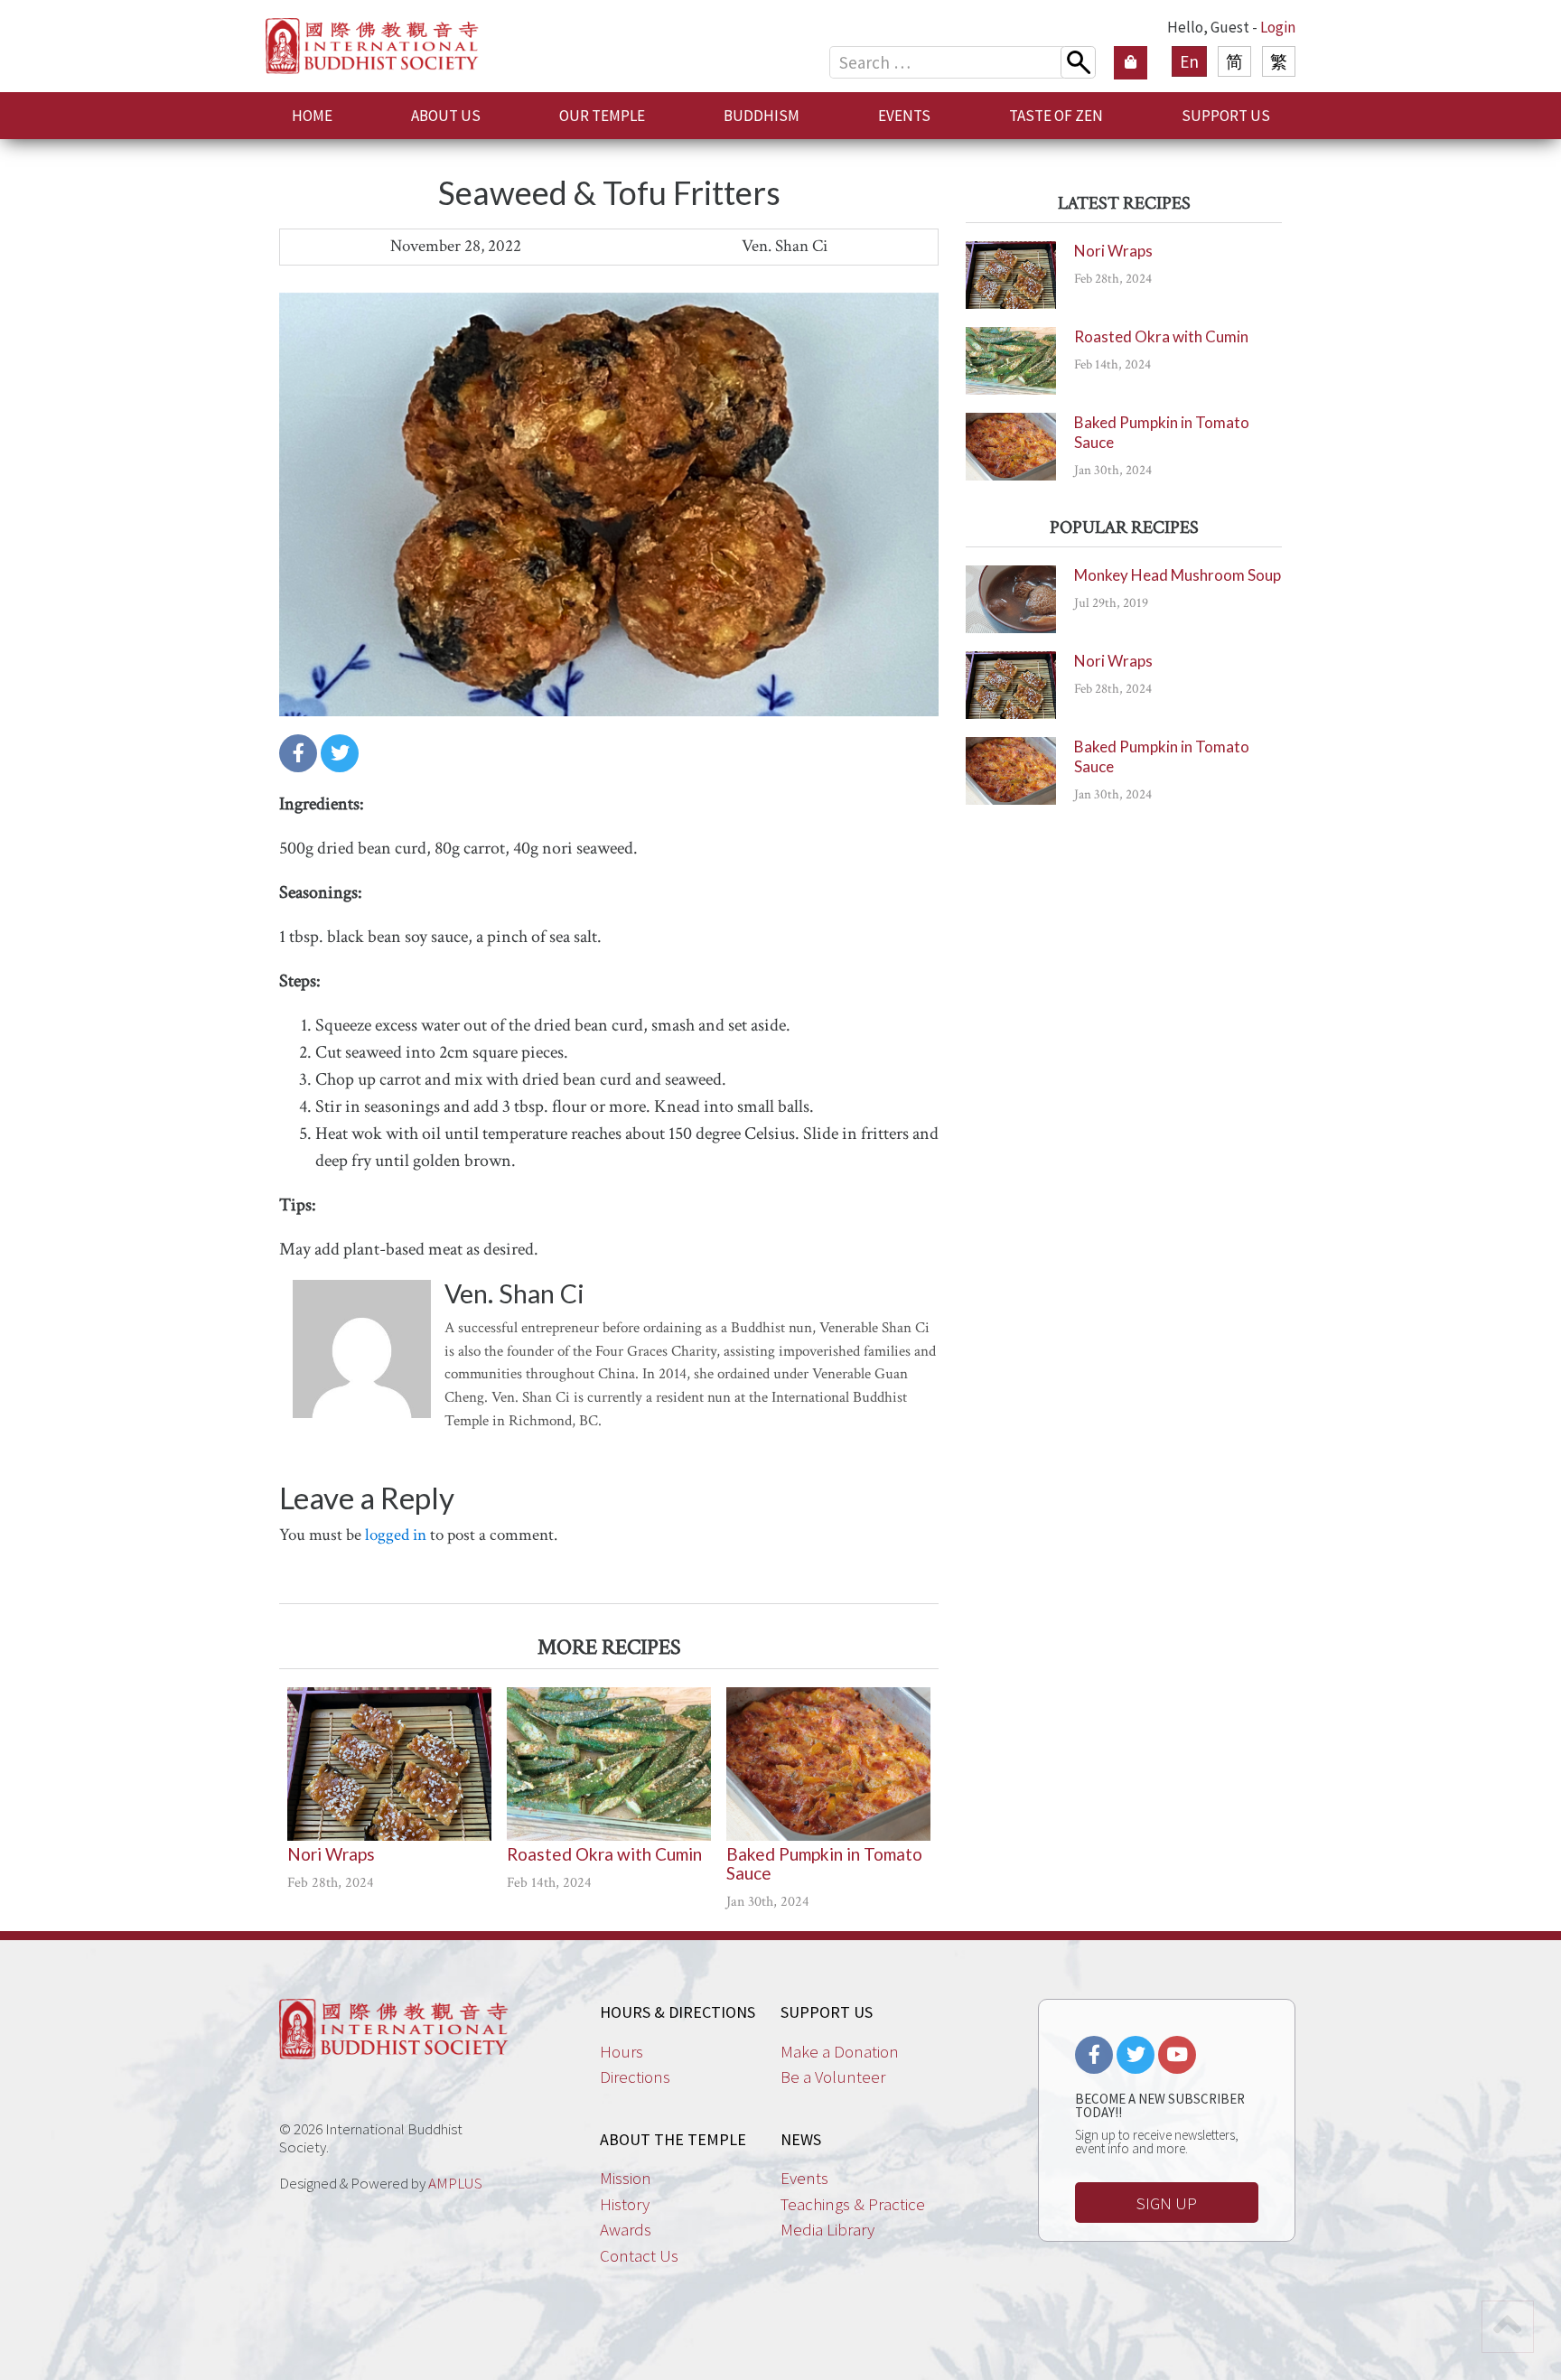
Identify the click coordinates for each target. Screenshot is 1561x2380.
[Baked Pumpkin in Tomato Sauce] (828, 1764)
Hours (622, 2051)
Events (804, 2178)
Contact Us (639, 2255)
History (625, 2204)
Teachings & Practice (853, 2204)
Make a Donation (840, 2051)
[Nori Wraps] (389, 1764)
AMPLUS (455, 2183)
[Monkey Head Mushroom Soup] (1011, 599)
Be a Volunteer (833, 2077)
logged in (396, 1535)
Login (1278, 27)
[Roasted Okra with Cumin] (609, 1764)
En (1189, 61)
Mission (626, 2178)
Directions (635, 2077)
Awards (626, 2229)
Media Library (827, 2229)
